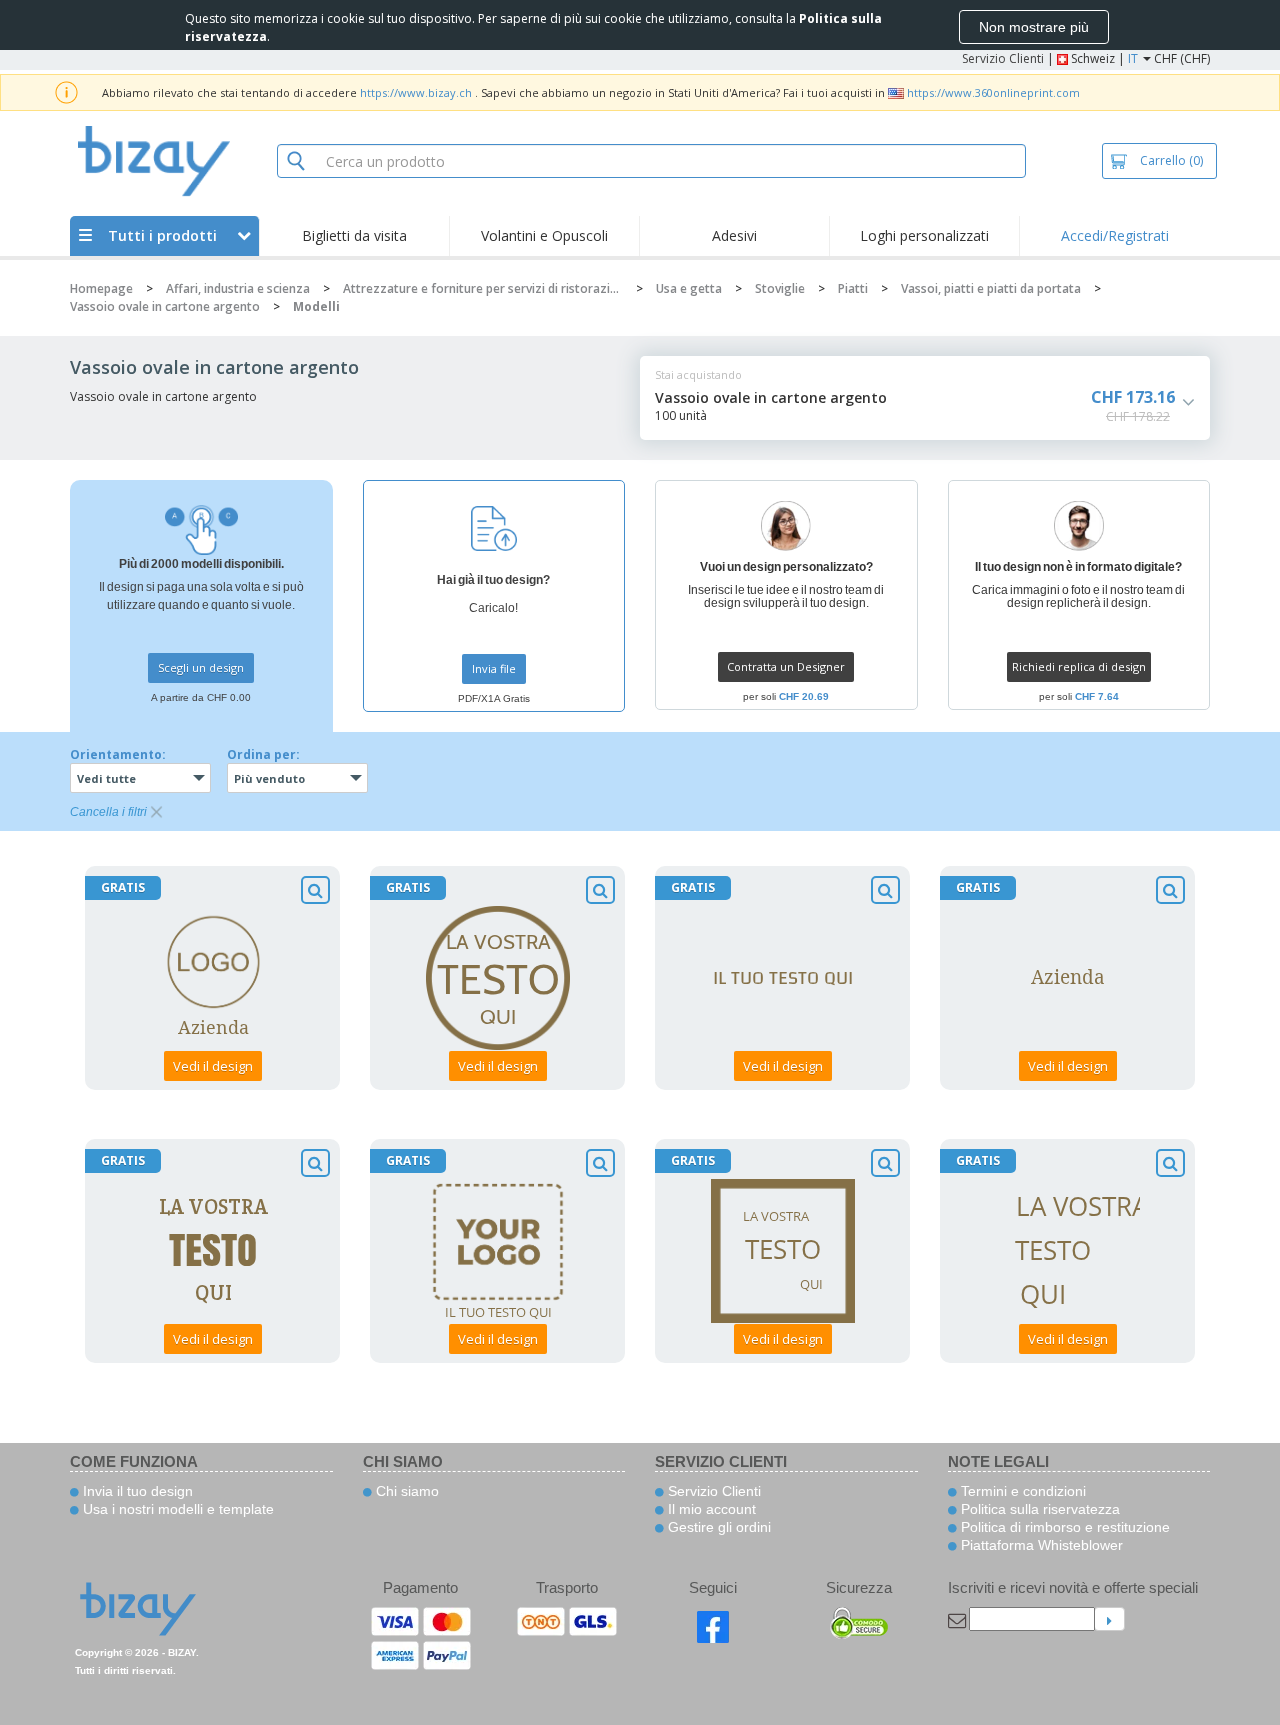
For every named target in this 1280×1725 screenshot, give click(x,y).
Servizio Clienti (1003, 58)
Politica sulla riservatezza (1038, 1509)
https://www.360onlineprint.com (993, 92)
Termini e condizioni (1021, 1491)
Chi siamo (405, 1491)
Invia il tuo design (136, 1491)
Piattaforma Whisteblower (1040, 1545)
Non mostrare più (1034, 27)
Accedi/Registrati (1115, 235)
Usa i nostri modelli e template (176, 1509)
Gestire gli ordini (717, 1527)
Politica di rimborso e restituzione (1063, 1527)
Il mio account (710, 1509)
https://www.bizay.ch (416, 92)
